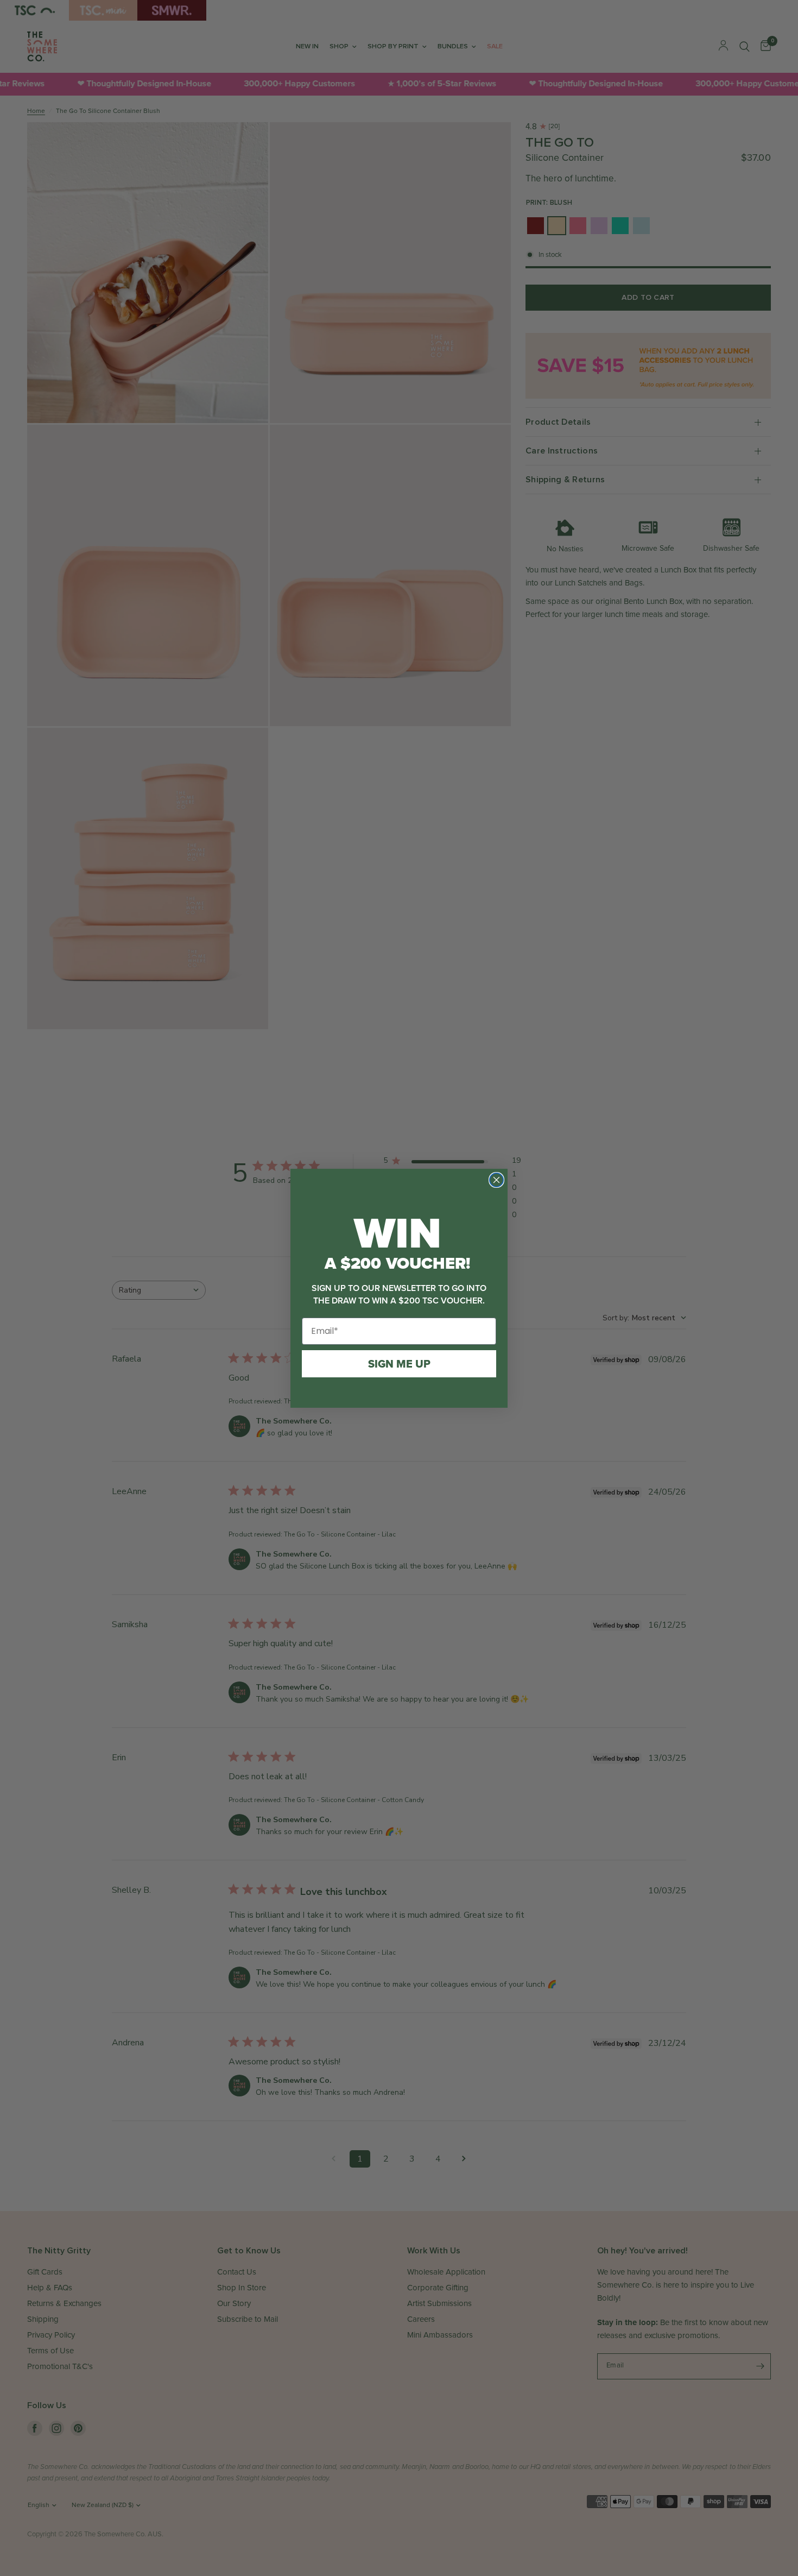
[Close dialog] (496, 1180)
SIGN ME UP (399, 1364)
